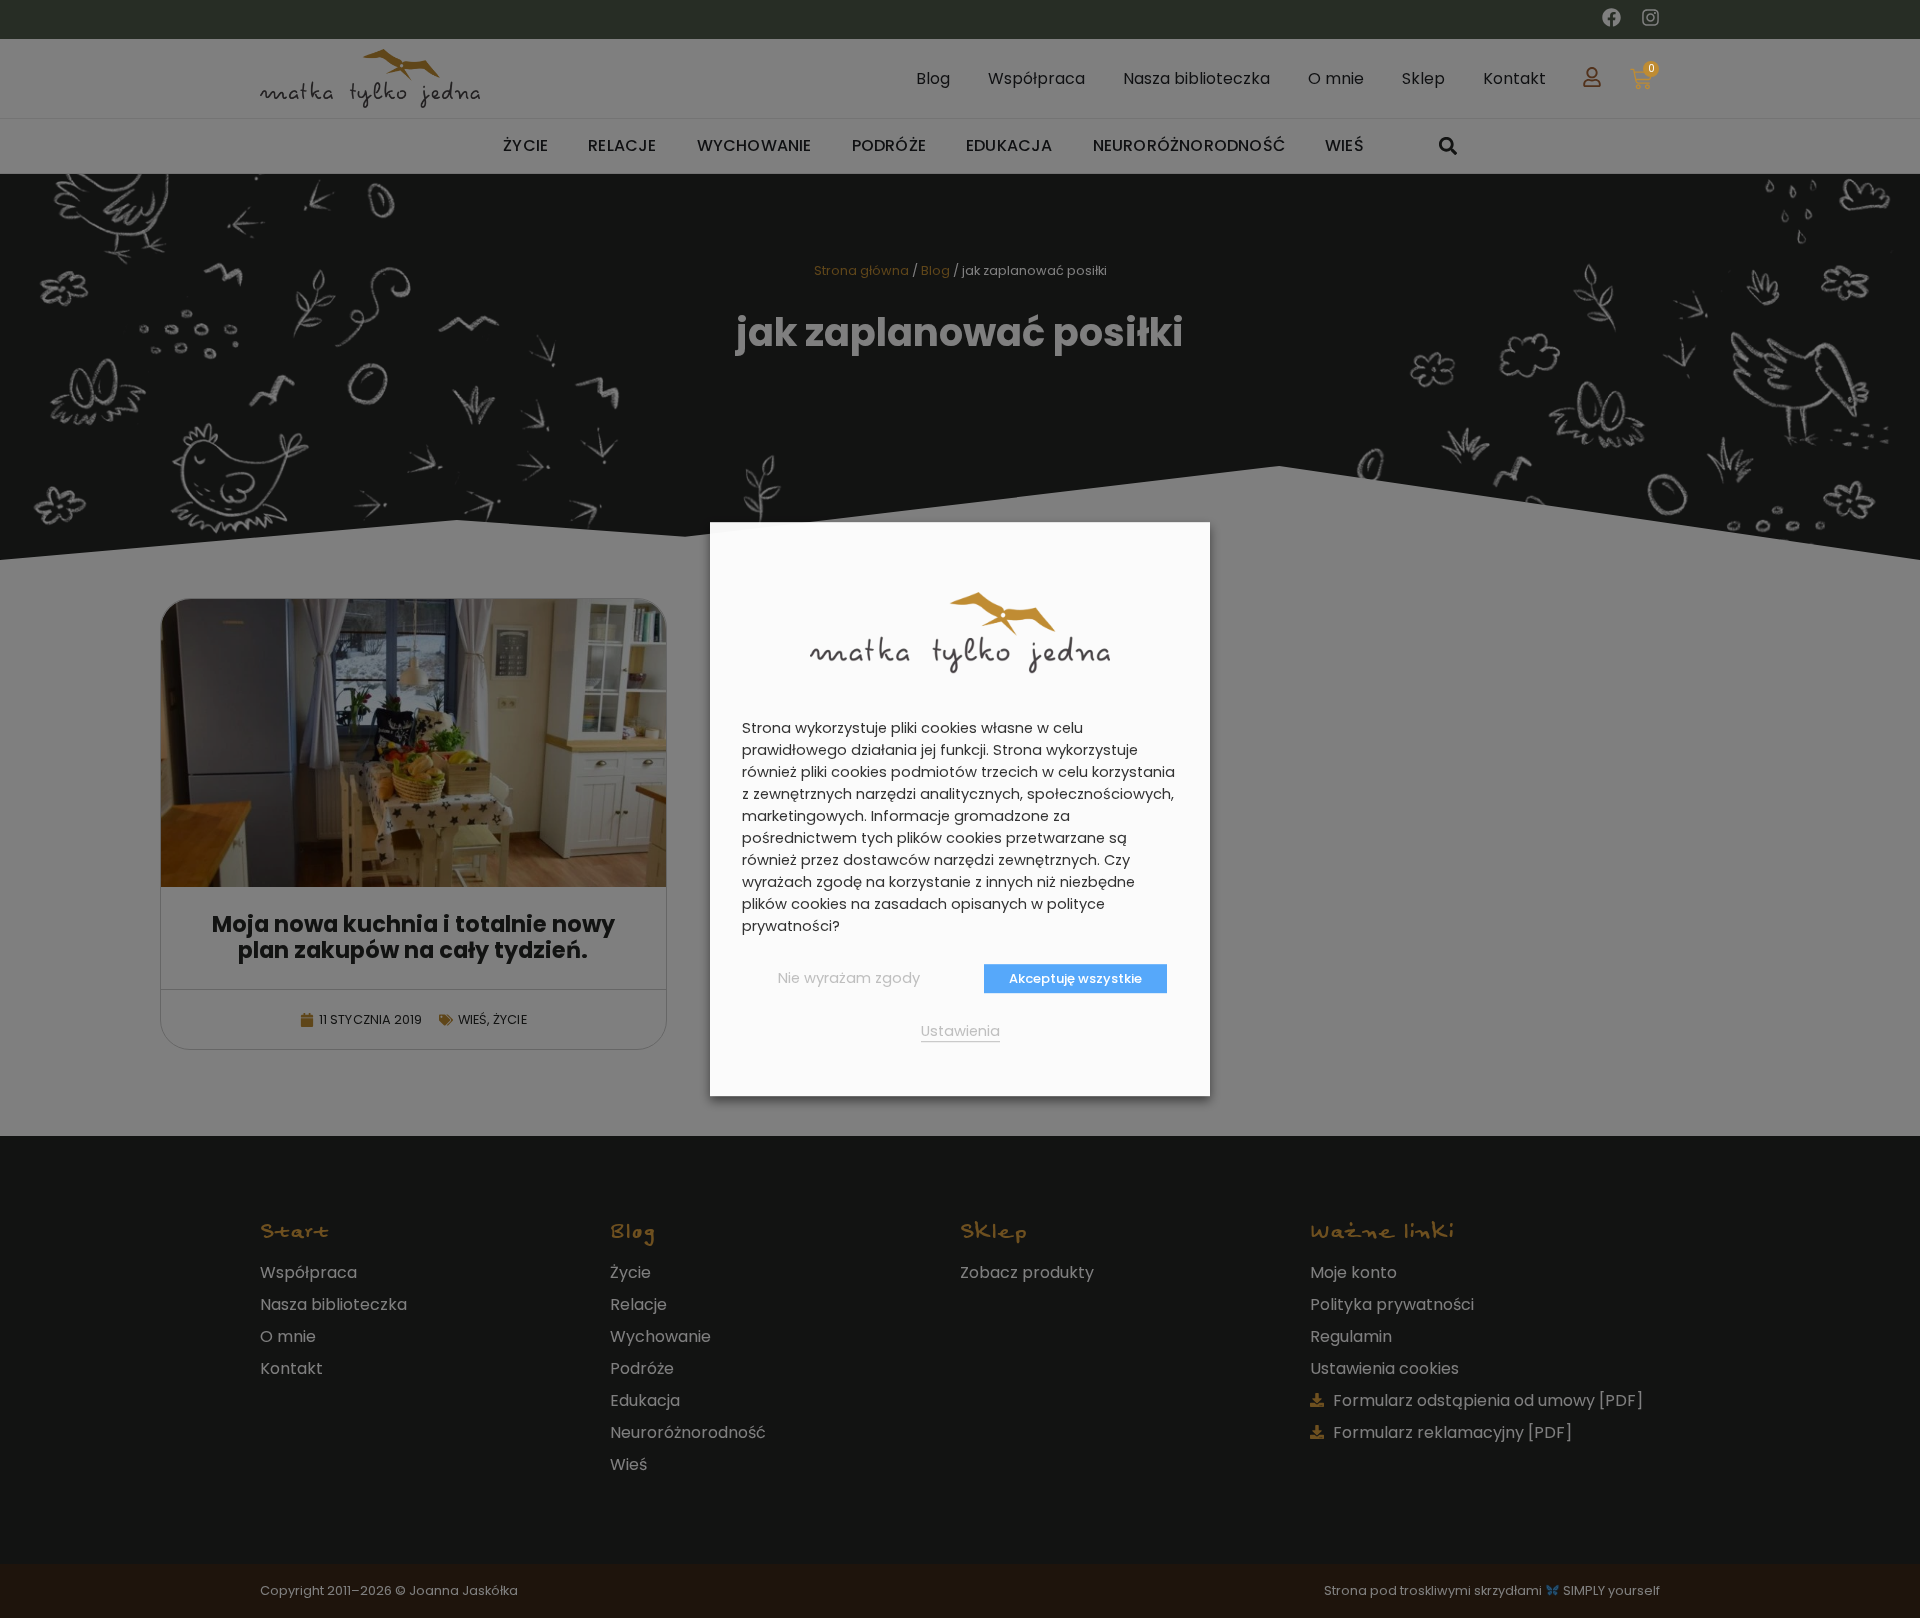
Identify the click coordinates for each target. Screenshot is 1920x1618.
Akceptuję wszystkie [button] (1075, 978)
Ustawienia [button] (960, 1031)
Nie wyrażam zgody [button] (849, 978)
